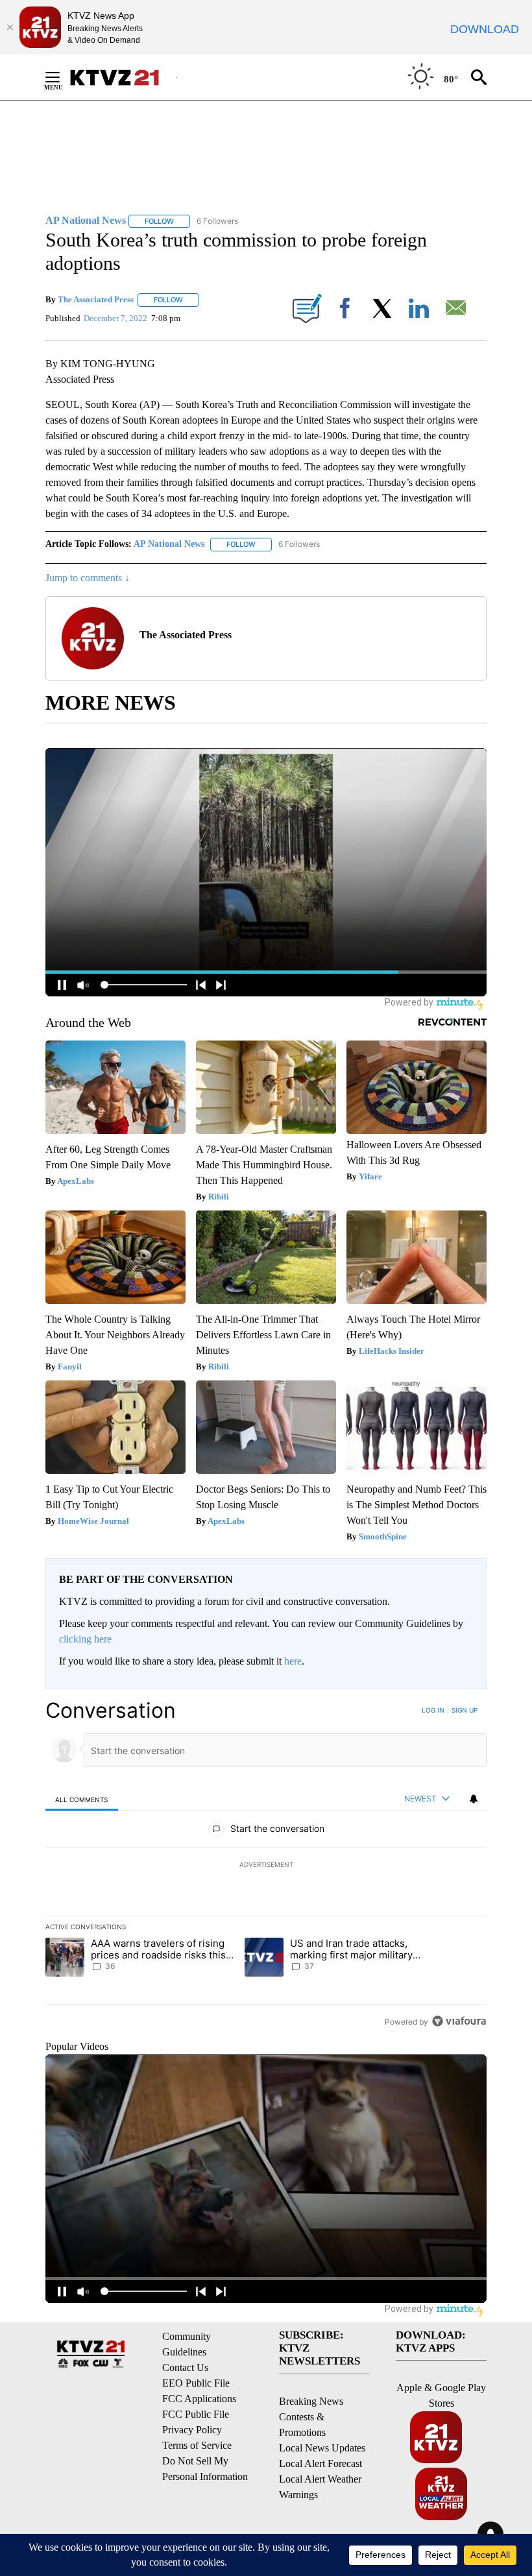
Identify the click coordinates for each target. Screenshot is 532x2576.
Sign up (465, 1710)
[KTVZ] (123, 78)
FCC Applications (199, 2399)
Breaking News (311, 2401)
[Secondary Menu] (62, 77)
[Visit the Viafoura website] (459, 2021)
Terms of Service (197, 2445)
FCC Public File (196, 2414)
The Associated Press (96, 299)
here (293, 1661)
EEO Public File (196, 2383)
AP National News (169, 544)
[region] (266, 1866)
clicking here (85, 1639)
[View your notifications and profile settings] (474, 1799)
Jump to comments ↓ (88, 578)
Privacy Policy (192, 2430)
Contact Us (185, 2367)
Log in (433, 1710)
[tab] (82, 1799)
